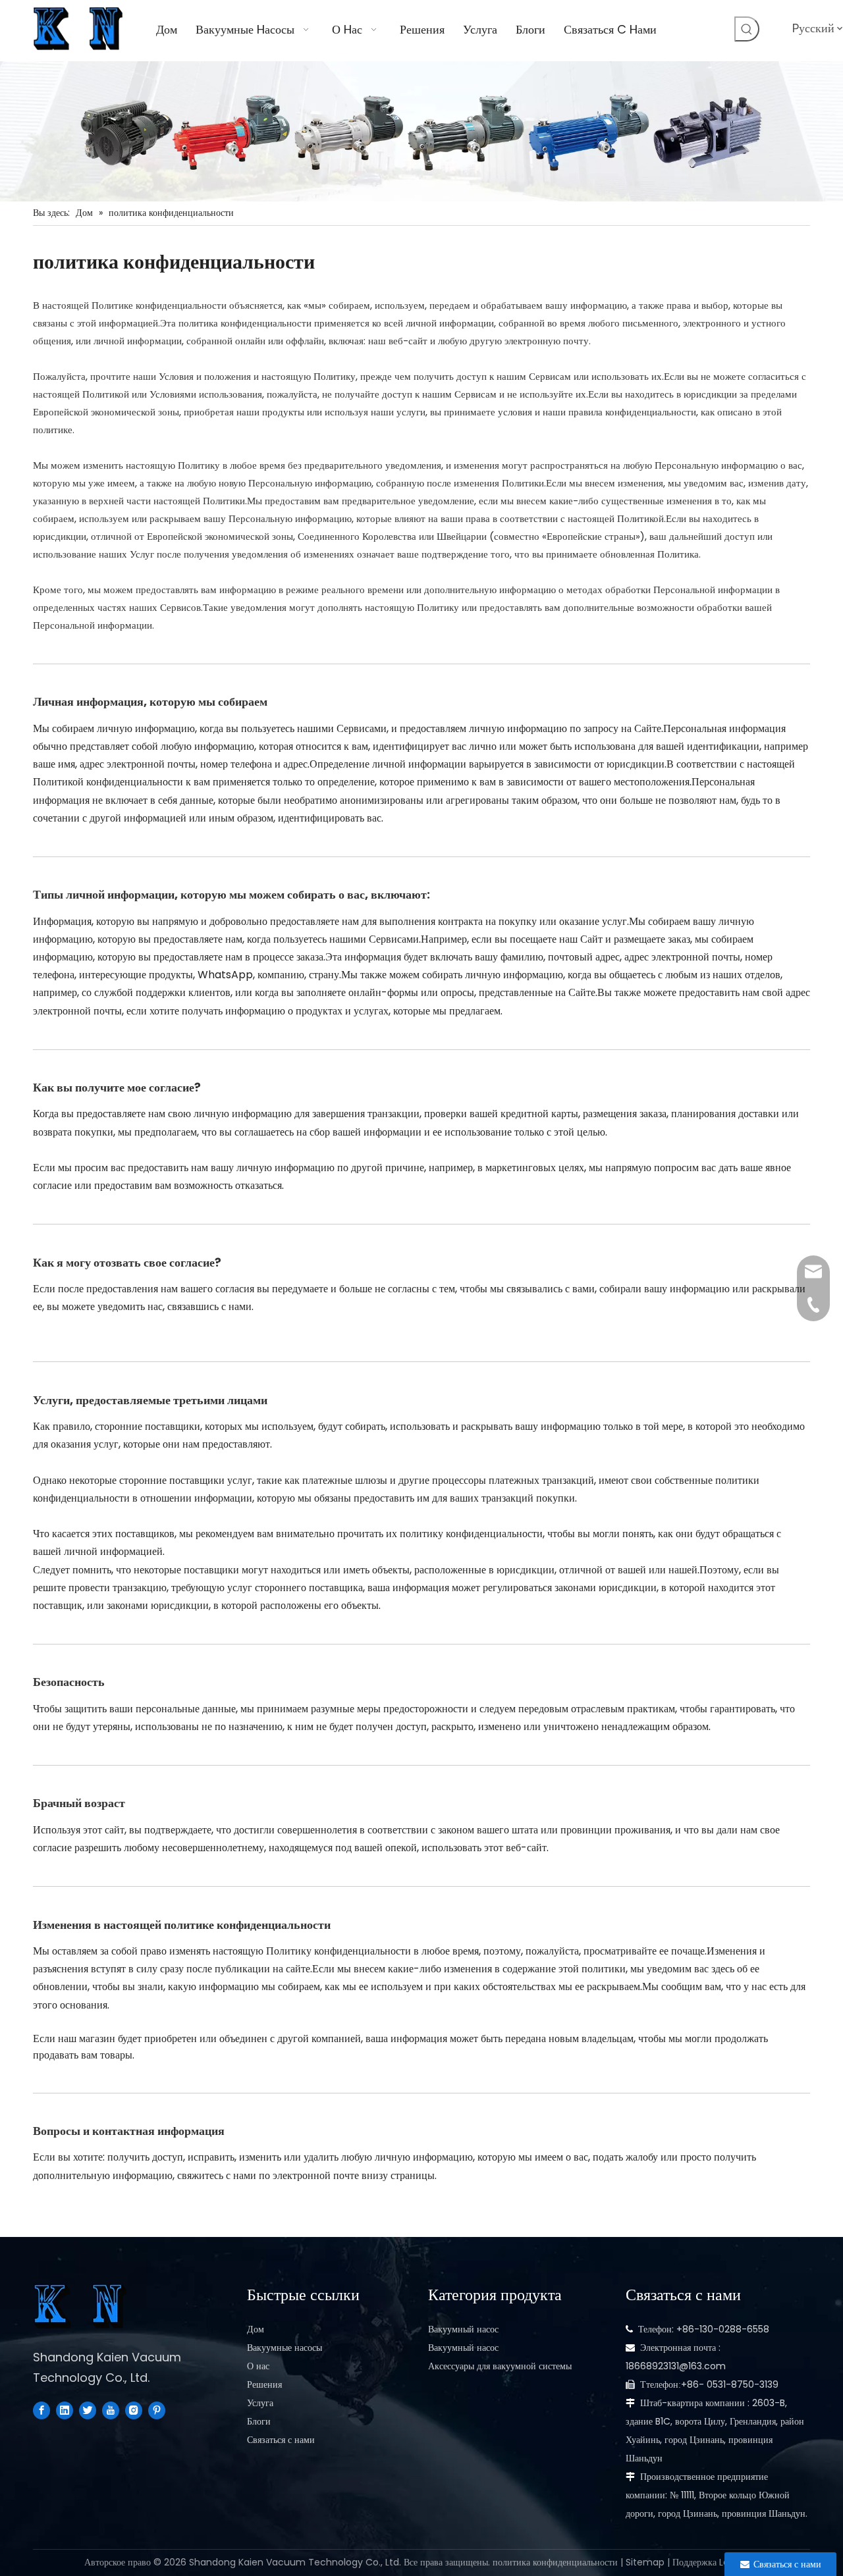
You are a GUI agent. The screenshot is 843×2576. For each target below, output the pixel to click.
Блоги (259, 2421)
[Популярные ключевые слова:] (747, 29)
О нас (258, 2366)
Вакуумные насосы (285, 2348)
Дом (256, 2329)
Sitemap (645, 2562)
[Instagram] (134, 2410)
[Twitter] (88, 2410)
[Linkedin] (65, 2410)
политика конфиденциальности (555, 2562)
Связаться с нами (281, 2440)
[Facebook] (41, 2410)
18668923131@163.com (676, 2366)
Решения (264, 2384)
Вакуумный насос (463, 2329)
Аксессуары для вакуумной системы (500, 2366)
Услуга (260, 2403)
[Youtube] (111, 2410)
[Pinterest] (157, 2410)
